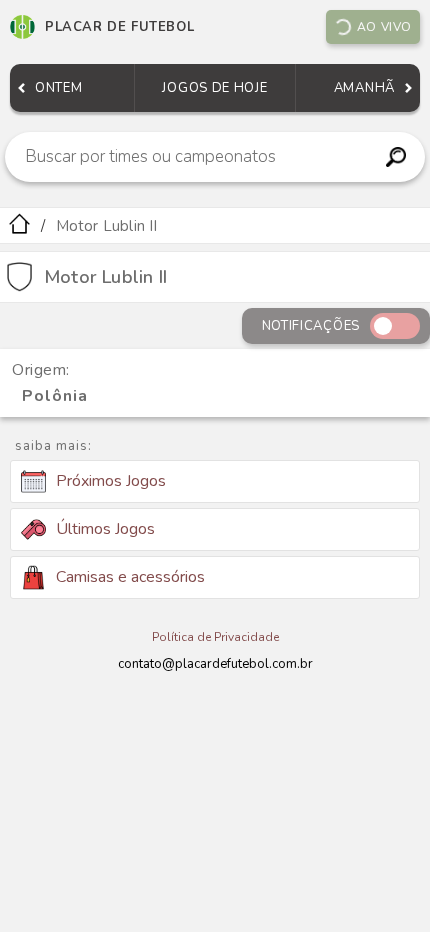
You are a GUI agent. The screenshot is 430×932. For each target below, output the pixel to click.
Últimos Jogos (105, 529)
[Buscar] (396, 157)
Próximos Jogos (111, 481)
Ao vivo (384, 27)
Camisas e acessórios (130, 577)
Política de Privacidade (215, 637)
